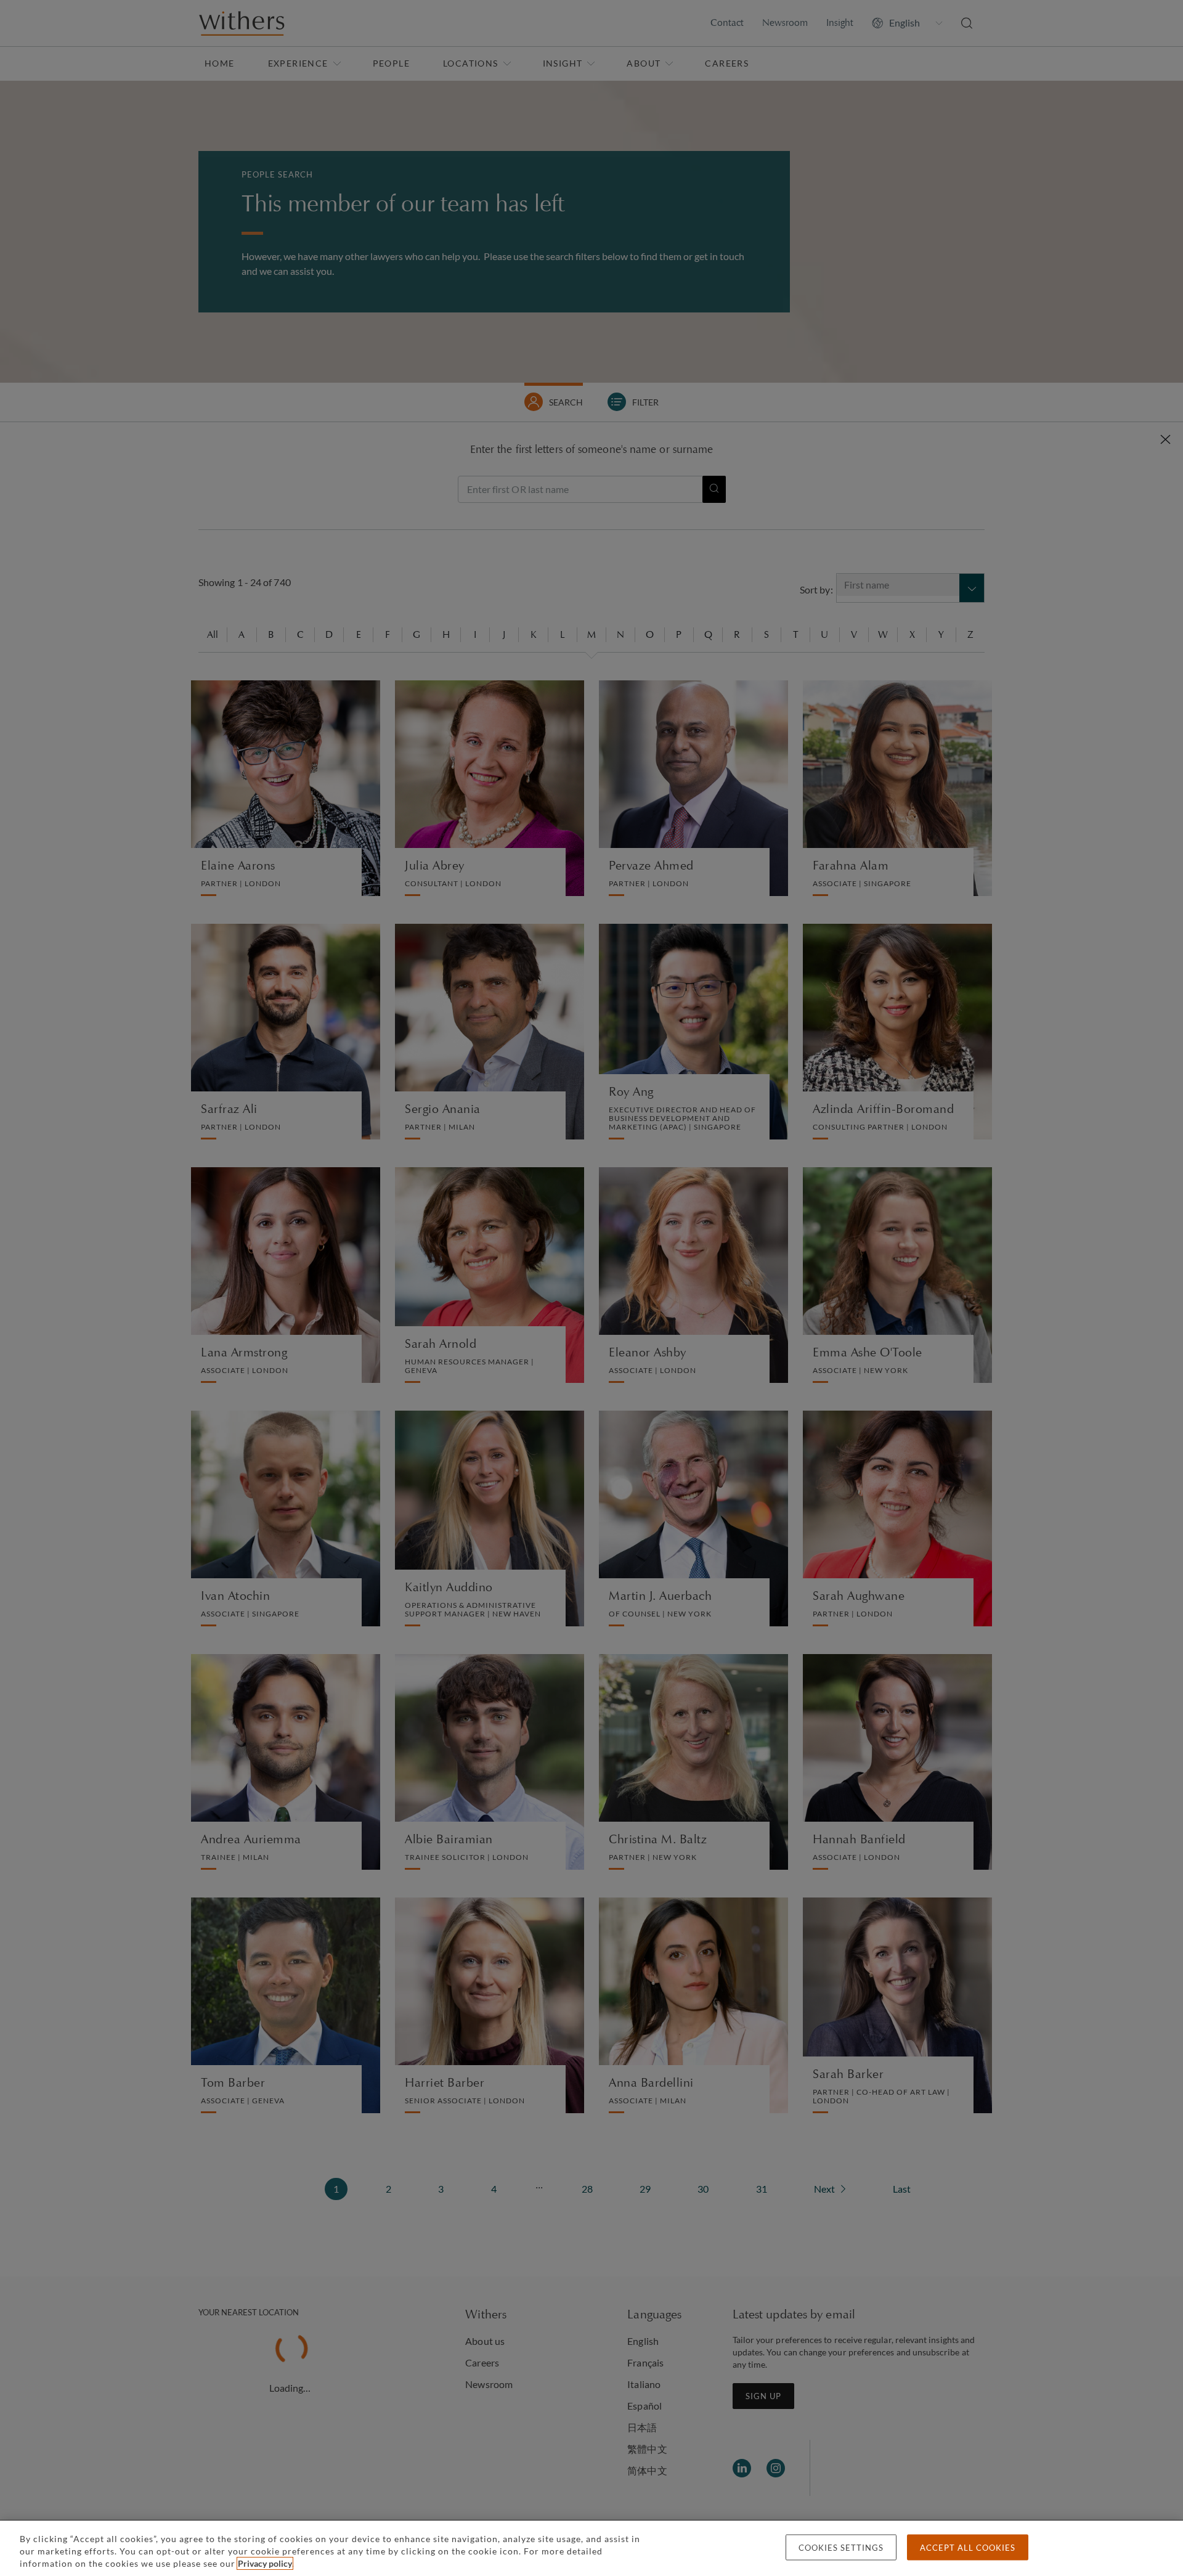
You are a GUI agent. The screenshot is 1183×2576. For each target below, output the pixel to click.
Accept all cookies (968, 2548)
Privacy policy (265, 2563)
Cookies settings (841, 2548)
